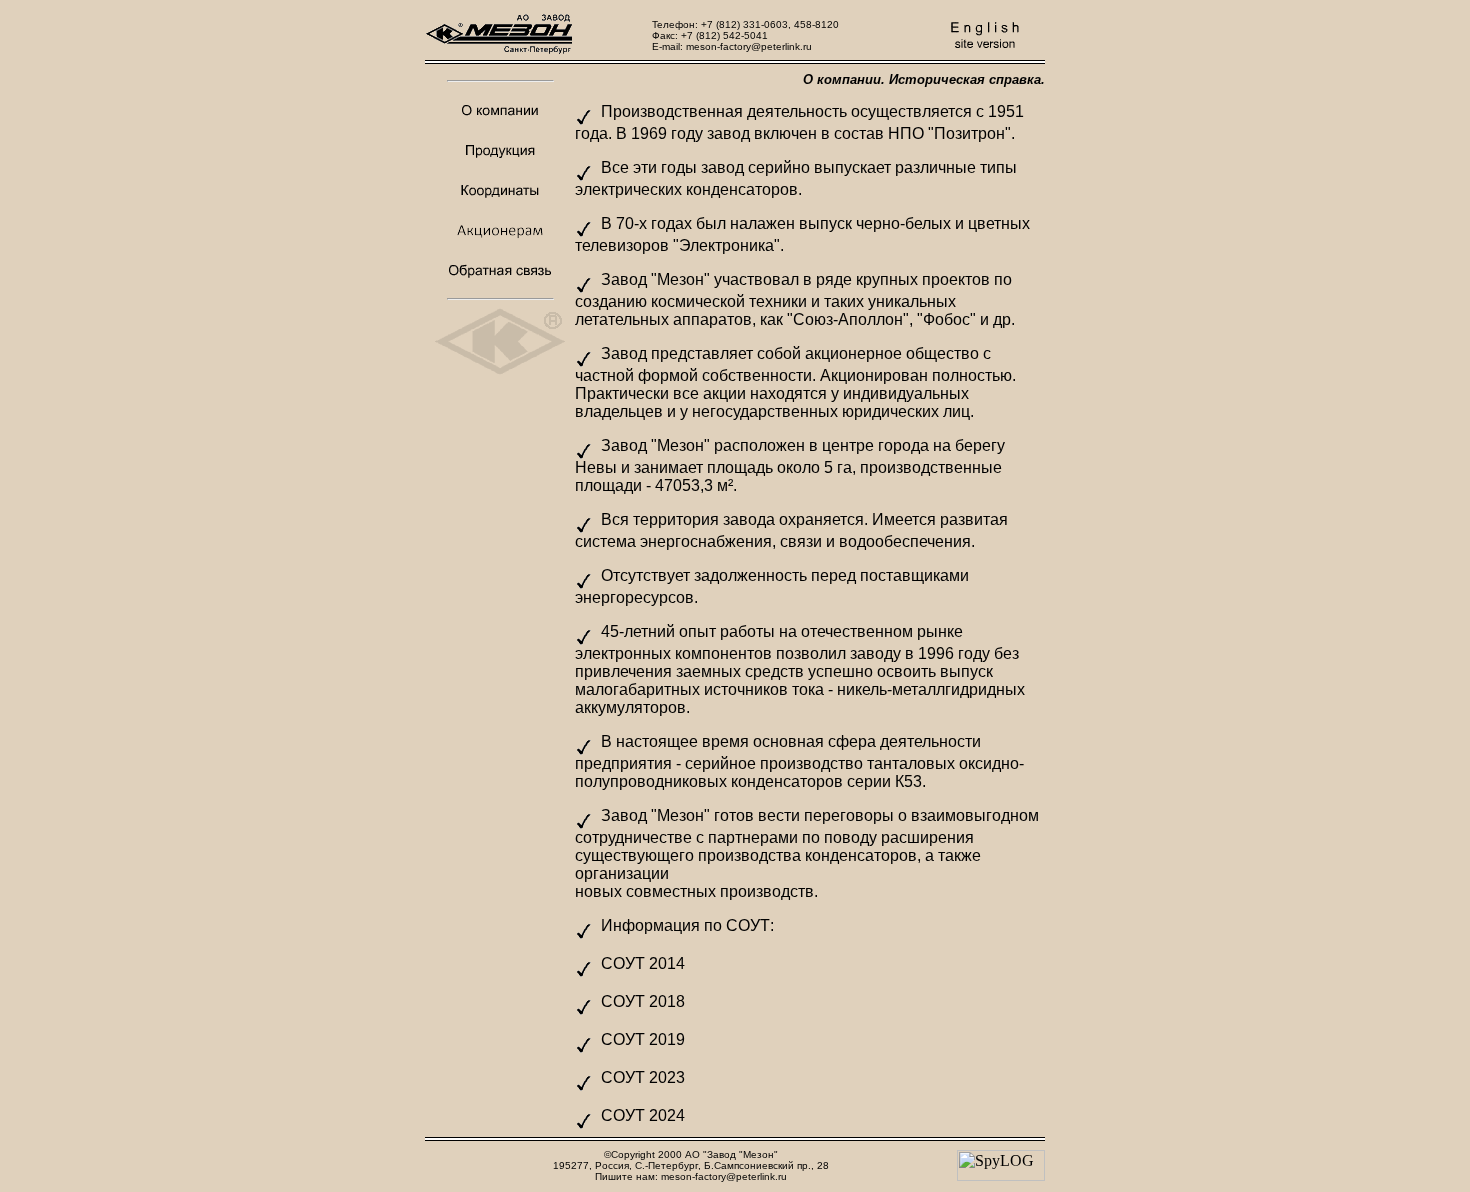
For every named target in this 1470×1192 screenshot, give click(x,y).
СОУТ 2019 (643, 1039)
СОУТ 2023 (643, 1077)
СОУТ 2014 (643, 963)
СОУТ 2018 (643, 1001)
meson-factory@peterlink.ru (749, 46)
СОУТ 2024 (643, 1115)
